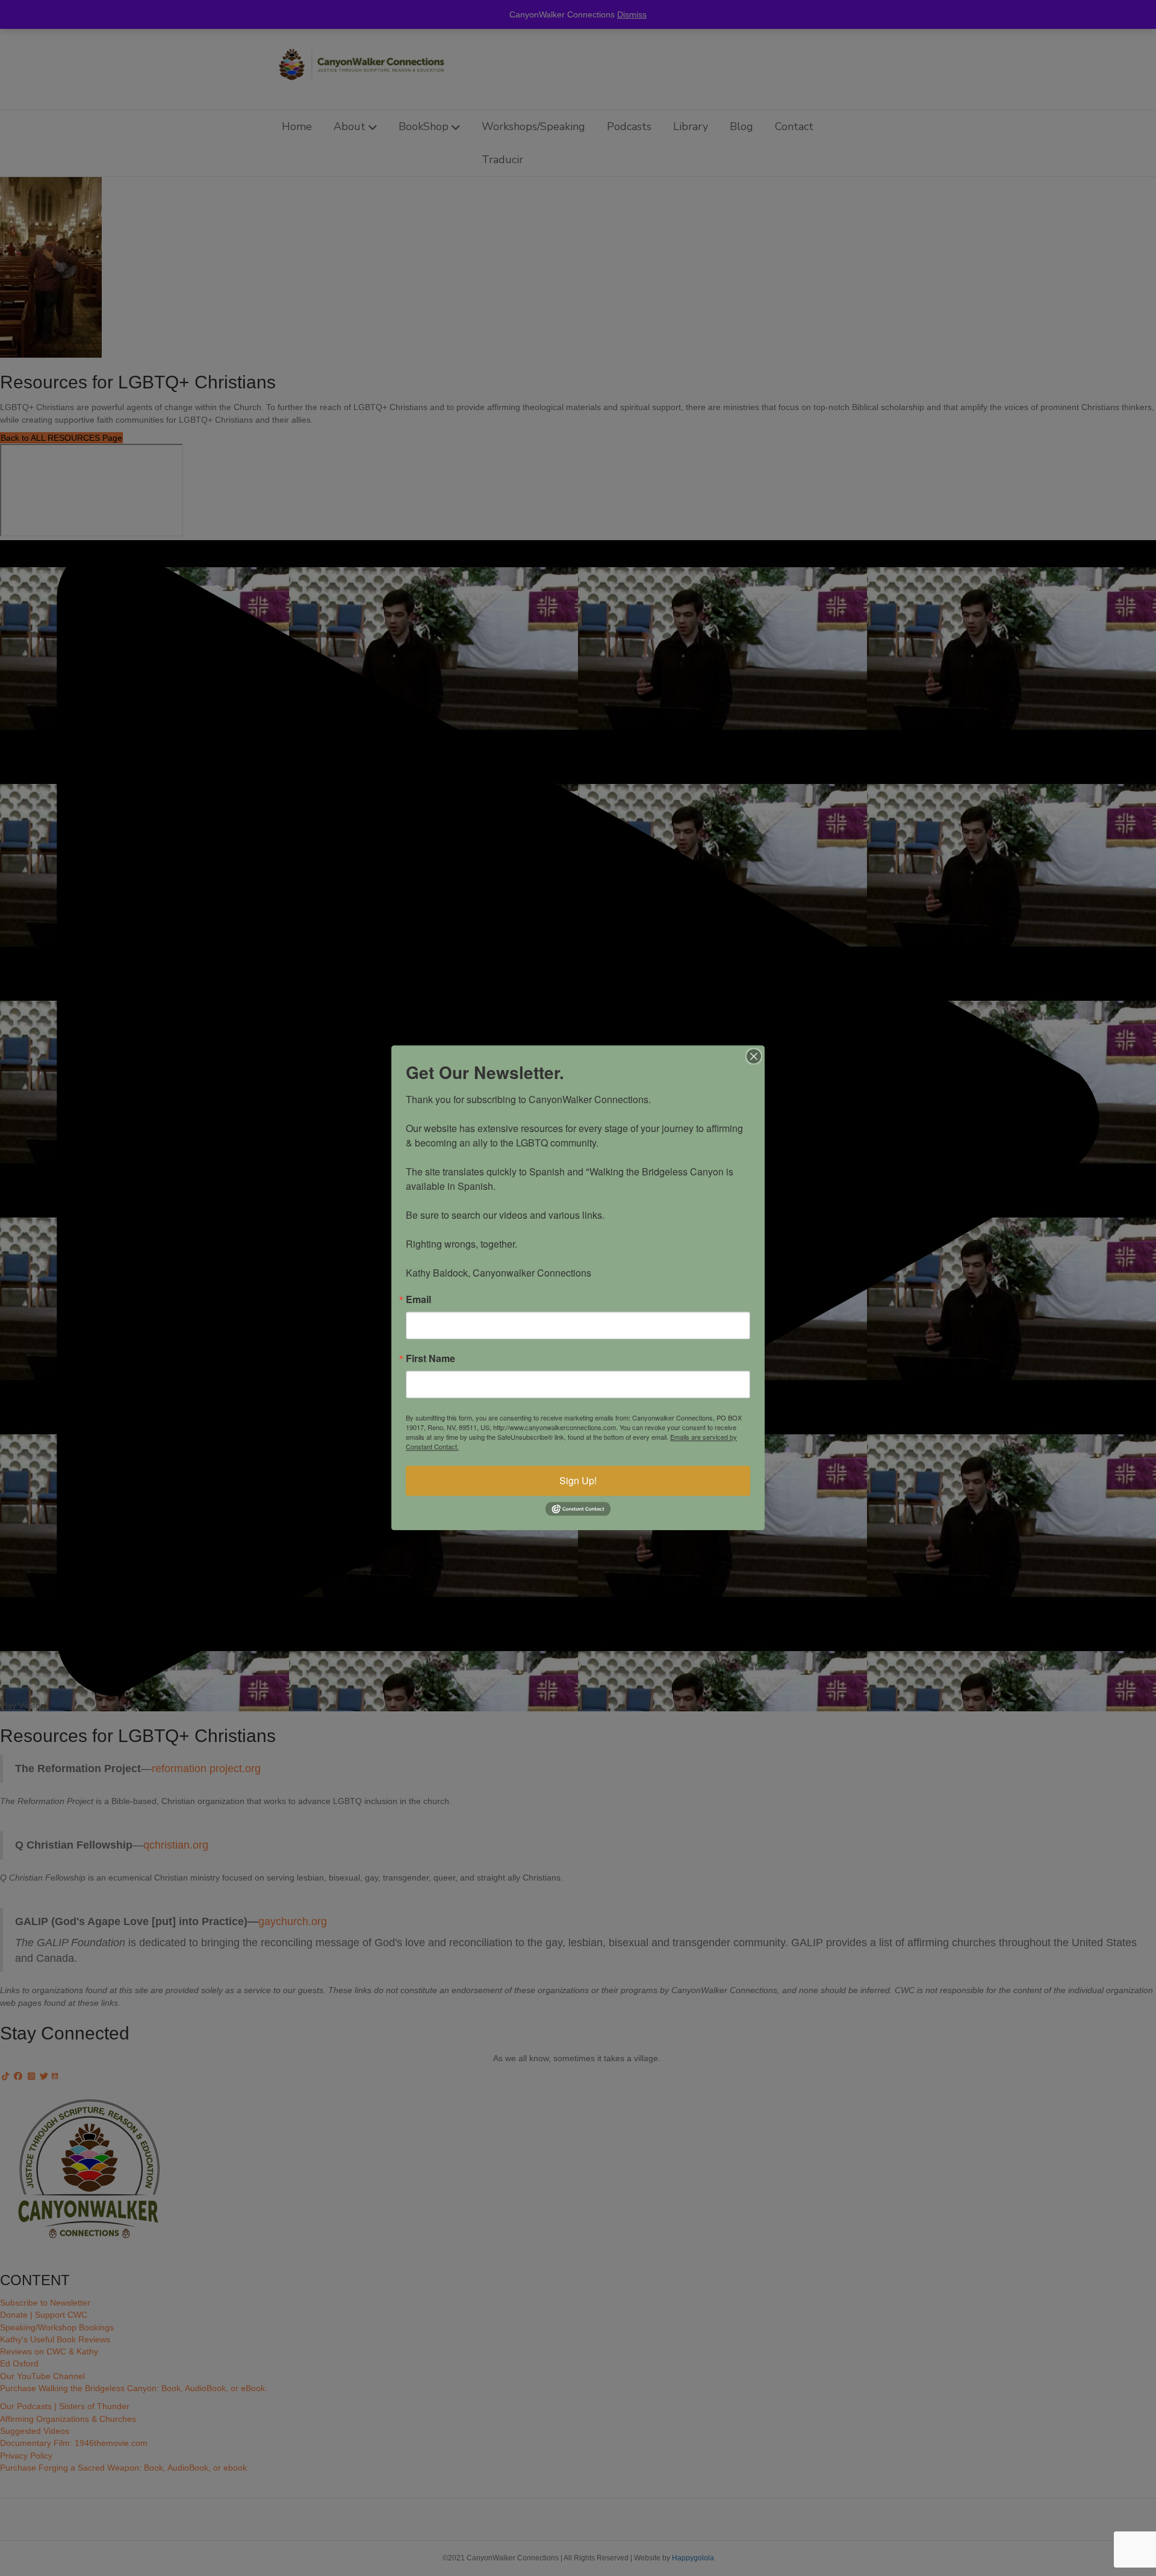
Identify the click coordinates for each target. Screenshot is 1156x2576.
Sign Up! (578, 1480)
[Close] (754, 1056)
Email (418, 1299)
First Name (430, 1358)
